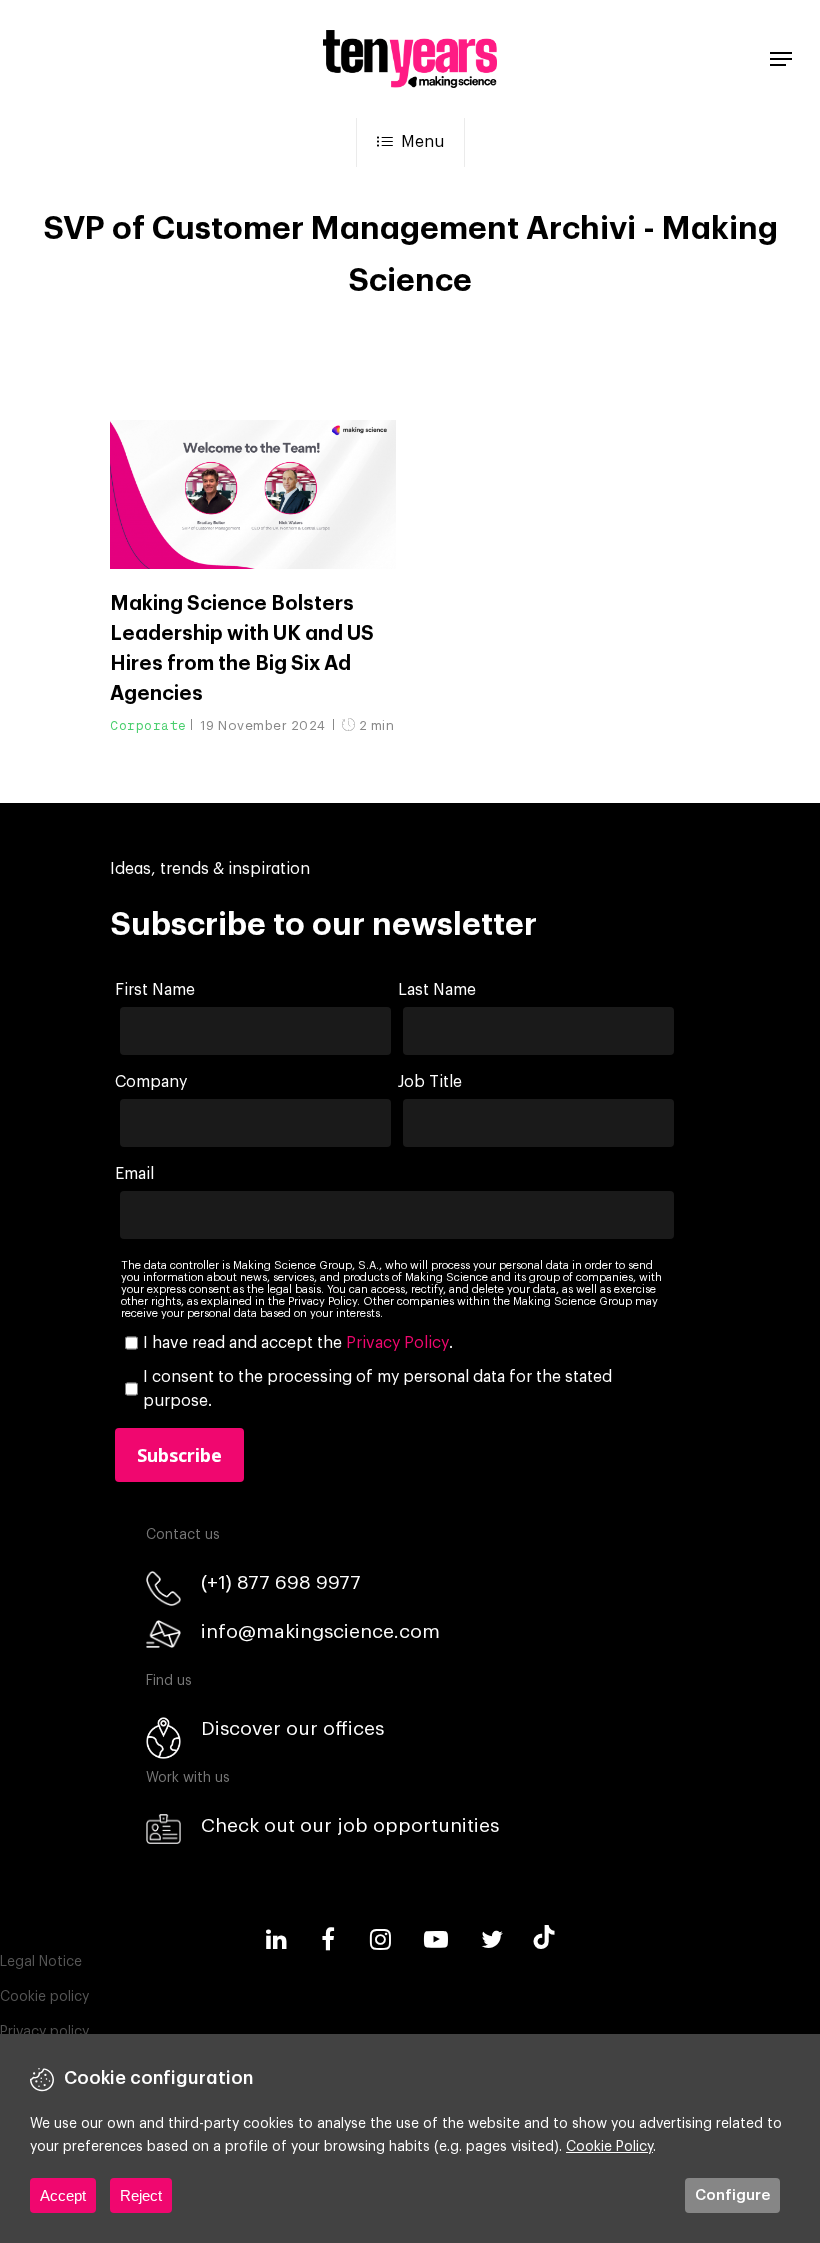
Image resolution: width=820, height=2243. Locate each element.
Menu (422, 142)
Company (151, 1082)
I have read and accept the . (298, 1343)
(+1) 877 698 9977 (281, 1582)
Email (134, 1174)
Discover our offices (292, 1728)
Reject (141, 2195)
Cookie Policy (609, 2147)
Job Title (430, 1082)
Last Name (437, 990)
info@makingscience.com (320, 1631)
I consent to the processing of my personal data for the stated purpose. (377, 1389)
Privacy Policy (397, 1343)
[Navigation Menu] (781, 59)
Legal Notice (41, 1962)
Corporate (148, 725)
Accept (63, 2195)
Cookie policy (44, 1997)
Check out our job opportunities (350, 1825)
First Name (155, 990)
